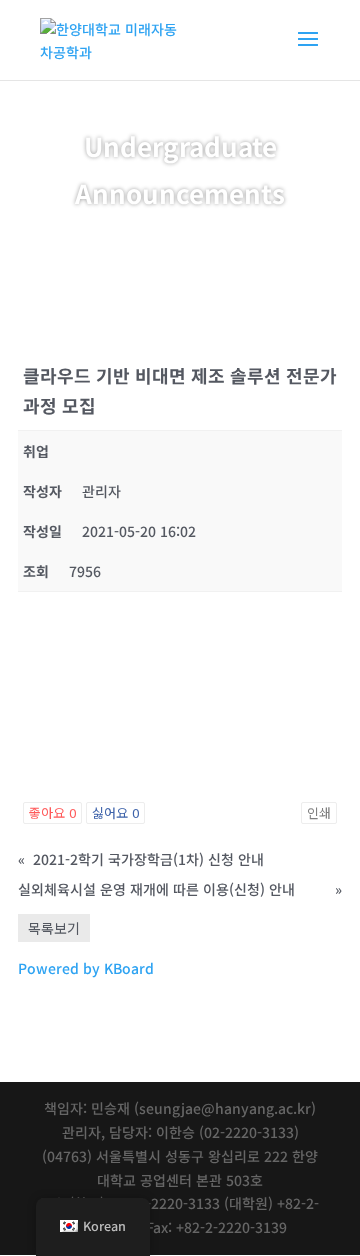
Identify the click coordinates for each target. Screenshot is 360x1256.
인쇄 (319, 812)
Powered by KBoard (86, 968)
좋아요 (52, 812)
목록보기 (54, 928)
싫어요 (115, 812)
